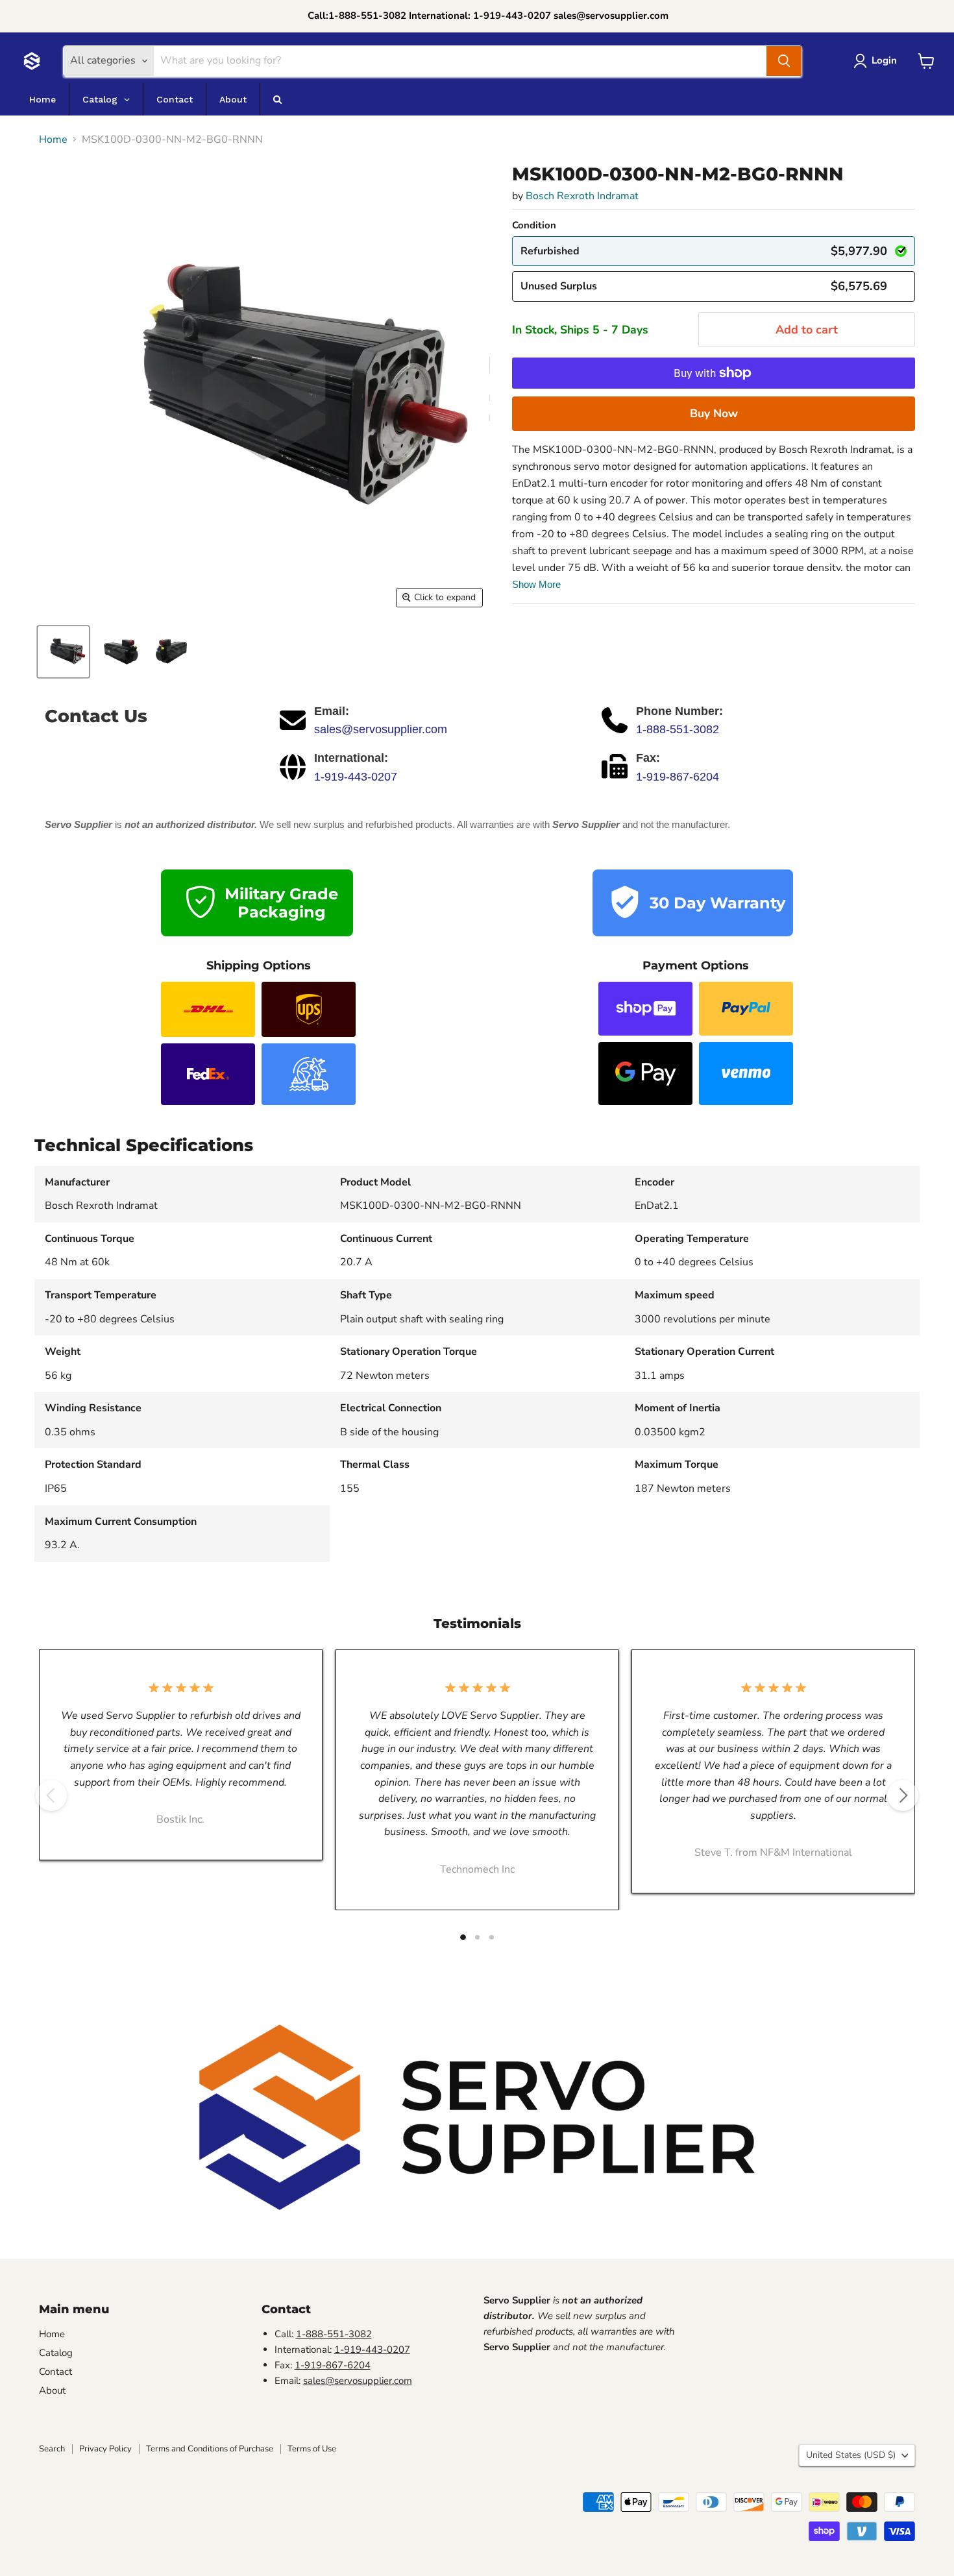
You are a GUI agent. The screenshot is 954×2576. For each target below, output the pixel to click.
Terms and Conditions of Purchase (210, 2449)
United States (851, 2455)
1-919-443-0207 (356, 777)
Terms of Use (312, 2449)
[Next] (903, 1795)
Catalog (56, 2353)
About (52, 2390)
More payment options (714, 413)
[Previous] (51, 1795)
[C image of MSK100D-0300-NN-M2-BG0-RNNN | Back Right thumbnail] (174, 652)
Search (52, 2449)
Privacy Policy (105, 2449)
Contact (55, 2372)
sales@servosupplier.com (381, 729)
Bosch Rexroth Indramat (582, 196)
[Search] (784, 61)
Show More (536, 584)
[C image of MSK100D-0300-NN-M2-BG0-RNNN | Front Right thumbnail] (63, 652)
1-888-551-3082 (678, 729)
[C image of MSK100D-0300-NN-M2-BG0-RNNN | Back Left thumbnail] (118, 652)
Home (53, 140)
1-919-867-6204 (678, 777)
